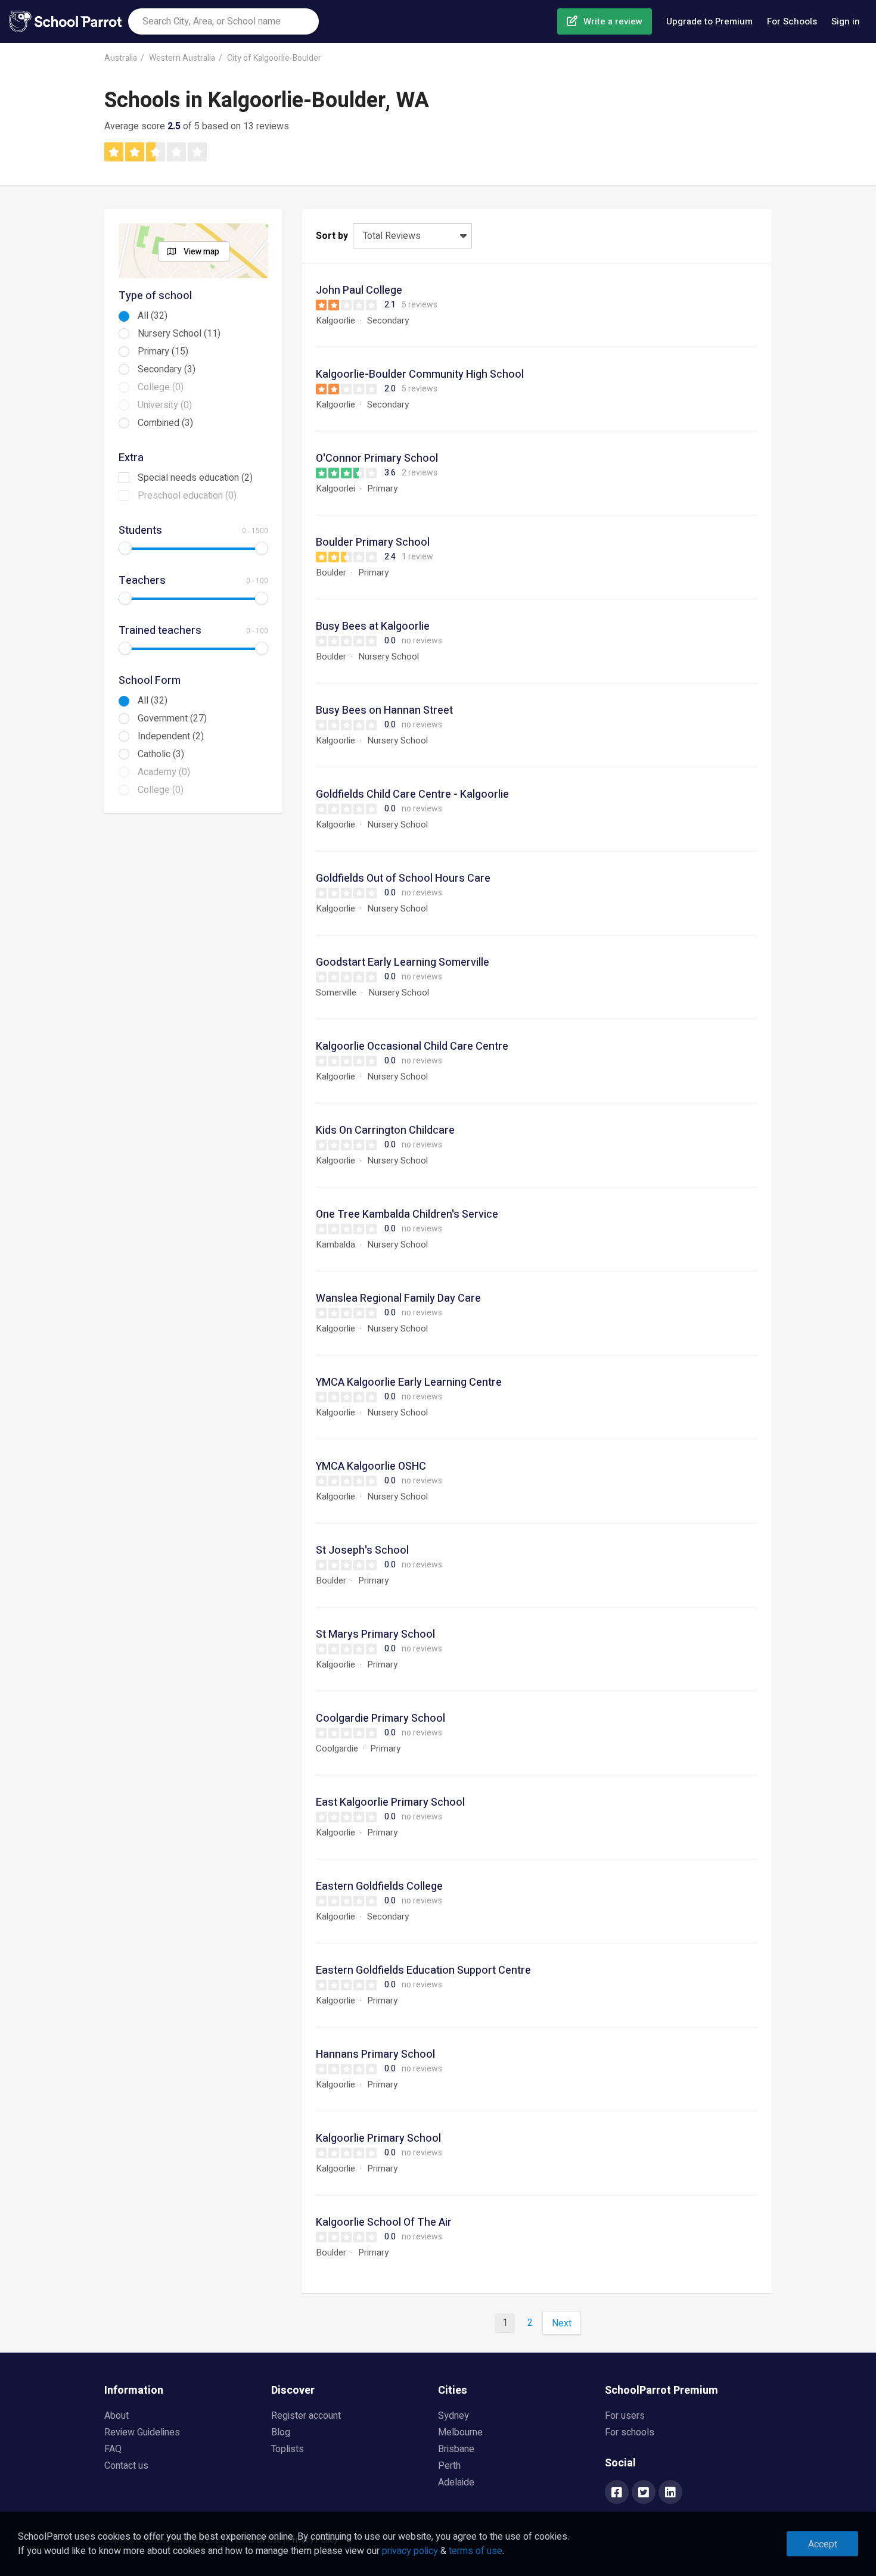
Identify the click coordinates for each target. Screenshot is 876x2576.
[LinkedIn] (670, 2493)
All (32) (153, 316)
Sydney (453, 2416)
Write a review (613, 21)
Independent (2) (171, 736)
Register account (306, 2416)
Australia (121, 58)
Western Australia (182, 58)
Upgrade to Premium (709, 21)
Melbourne (460, 2432)
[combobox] (223, 21)
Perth (449, 2466)
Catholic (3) (161, 754)
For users (625, 2416)
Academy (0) (164, 772)
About (117, 2416)
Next (562, 2323)
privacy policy (410, 2551)
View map (201, 252)
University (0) (165, 405)
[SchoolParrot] (69, 21)
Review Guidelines (142, 2432)
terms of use (476, 2551)
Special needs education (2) (195, 478)
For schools (630, 2432)
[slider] (125, 548)
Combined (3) (165, 423)
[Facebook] (617, 2493)
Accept (823, 2544)
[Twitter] (644, 2493)
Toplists (288, 2449)
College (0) (161, 387)
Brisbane (456, 2449)
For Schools (792, 21)
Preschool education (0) (187, 496)
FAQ (113, 2449)
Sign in (846, 21)
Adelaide (456, 2482)
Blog (281, 2432)
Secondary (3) (167, 369)
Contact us (126, 2466)
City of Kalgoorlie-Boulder (274, 58)
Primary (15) (163, 351)
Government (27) (172, 718)
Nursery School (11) (179, 334)
